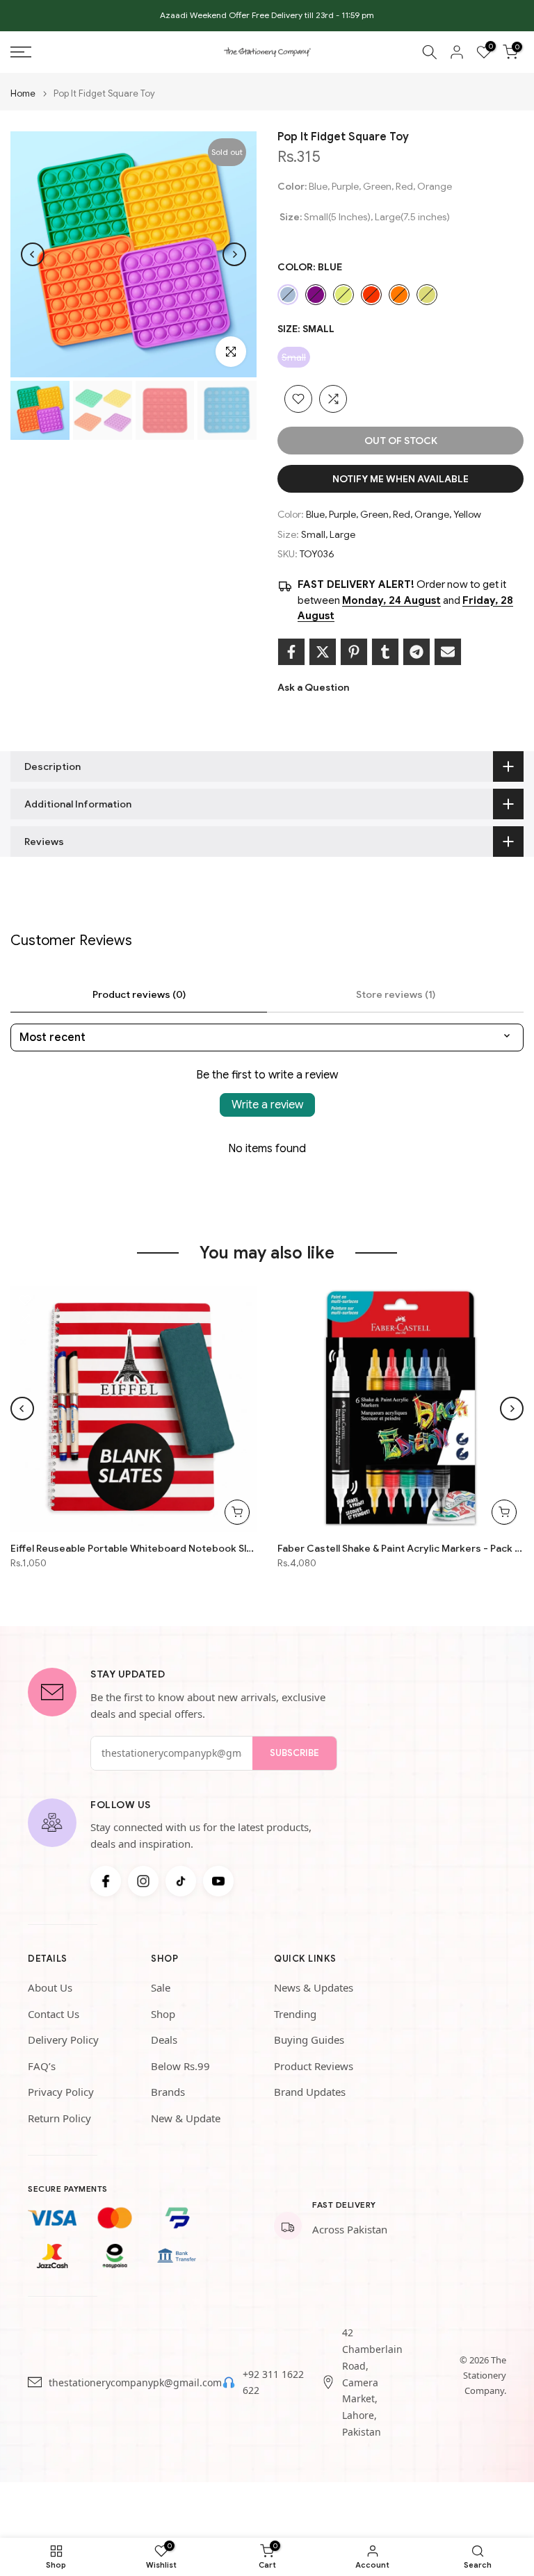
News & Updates (314, 1987)
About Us (50, 1987)
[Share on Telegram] (416, 652)
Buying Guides (309, 2040)
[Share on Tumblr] (385, 652)
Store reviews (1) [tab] (396, 994)
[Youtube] (218, 1881)
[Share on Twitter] (323, 652)
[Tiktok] (181, 1881)
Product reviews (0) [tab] (139, 994)
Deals (164, 2040)
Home (23, 93)
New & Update (186, 2118)
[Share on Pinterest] (354, 652)
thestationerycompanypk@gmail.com (135, 2382)
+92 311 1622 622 (273, 2382)
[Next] (234, 254)
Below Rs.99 (180, 2066)
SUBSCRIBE (294, 1753)
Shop (163, 2014)
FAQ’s (42, 2066)
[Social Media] (106, 1881)
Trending (295, 2014)
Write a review (267, 1105)
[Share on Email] (448, 652)
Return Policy (59, 2118)
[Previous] (33, 254)
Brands (168, 2092)
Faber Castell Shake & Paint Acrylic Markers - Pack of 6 (400, 1548)
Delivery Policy (63, 2040)
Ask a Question (313, 687)
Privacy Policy (61, 2092)
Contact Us (54, 2014)
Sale (161, 1987)
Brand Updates (310, 2092)
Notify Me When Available (400, 479)
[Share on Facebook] (291, 652)
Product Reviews (314, 2066)
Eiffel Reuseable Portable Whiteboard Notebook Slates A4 (133, 1548)
